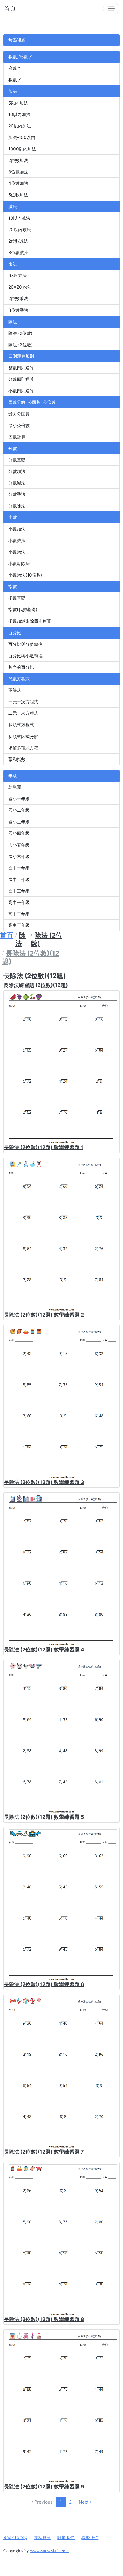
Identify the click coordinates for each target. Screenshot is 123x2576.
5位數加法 (18, 195)
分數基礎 (17, 460)
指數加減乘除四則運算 (30, 621)
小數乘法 (17, 552)
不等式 (15, 690)
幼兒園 (15, 787)
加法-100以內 (22, 137)
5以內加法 (18, 103)
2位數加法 (18, 160)
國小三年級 (19, 822)
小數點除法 (19, 564)
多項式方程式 (21, 725)
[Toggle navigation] (111, 8)
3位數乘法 (18, 310)
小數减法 (17, 541)
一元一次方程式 (23, 702)
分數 (13, 448)
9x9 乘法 (17, 276)
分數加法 (17, 471)
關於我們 (66, 2537)
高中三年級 (19, 925)
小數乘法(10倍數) (25, 575)
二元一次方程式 (23, 713)
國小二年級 (19, 810)
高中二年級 (19, 914)
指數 (13, 586)
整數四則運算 (21, 368)
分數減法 (17, 483)
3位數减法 (18, 253)
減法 (13, 207)
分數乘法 (17, 494)
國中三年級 (19, 891)
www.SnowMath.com (49, 2550)
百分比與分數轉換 (25, 644)
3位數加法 (18, 172)
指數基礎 (17, 598)
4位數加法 (18, 183)
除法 (13, 322)
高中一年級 (19, 902)
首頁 (10, 8)
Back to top (15, 2537)
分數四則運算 (21, 379)
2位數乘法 (18, 298)
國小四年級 (19, 833)
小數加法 (17, 529)
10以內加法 (19, 114)
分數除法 (17, 506)
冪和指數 (17, 759)
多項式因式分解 (23, 736)
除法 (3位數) (21, 345)
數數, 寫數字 (20, 57)
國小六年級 (19, 856)
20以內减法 (20, 230)
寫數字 (15, 68)
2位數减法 (18, 241)
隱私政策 (42, 2537)
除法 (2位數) (20, 333)
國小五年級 (19, 845)
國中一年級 (19, 868)
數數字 (15, 80)
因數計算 (17, 437)
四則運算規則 (21, 356)
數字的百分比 (21, 667)
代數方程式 (19, 679)
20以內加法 (20, 126)
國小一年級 (19, 799)
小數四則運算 (21, 391)
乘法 (13, 264)
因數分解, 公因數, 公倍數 (32, 402)
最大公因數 (19, 414)
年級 (13, 776)
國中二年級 (19, 879)
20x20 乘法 (20, 287)
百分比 (15, 633)
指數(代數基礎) (23, 609)
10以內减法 (19, 218)
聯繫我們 (90, 2537)
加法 (13, 91)
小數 (13, 517)
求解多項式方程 (23, 748)
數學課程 (17, 40)
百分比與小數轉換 (25, 656)
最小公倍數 (19, 425)
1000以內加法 (22, 149)
